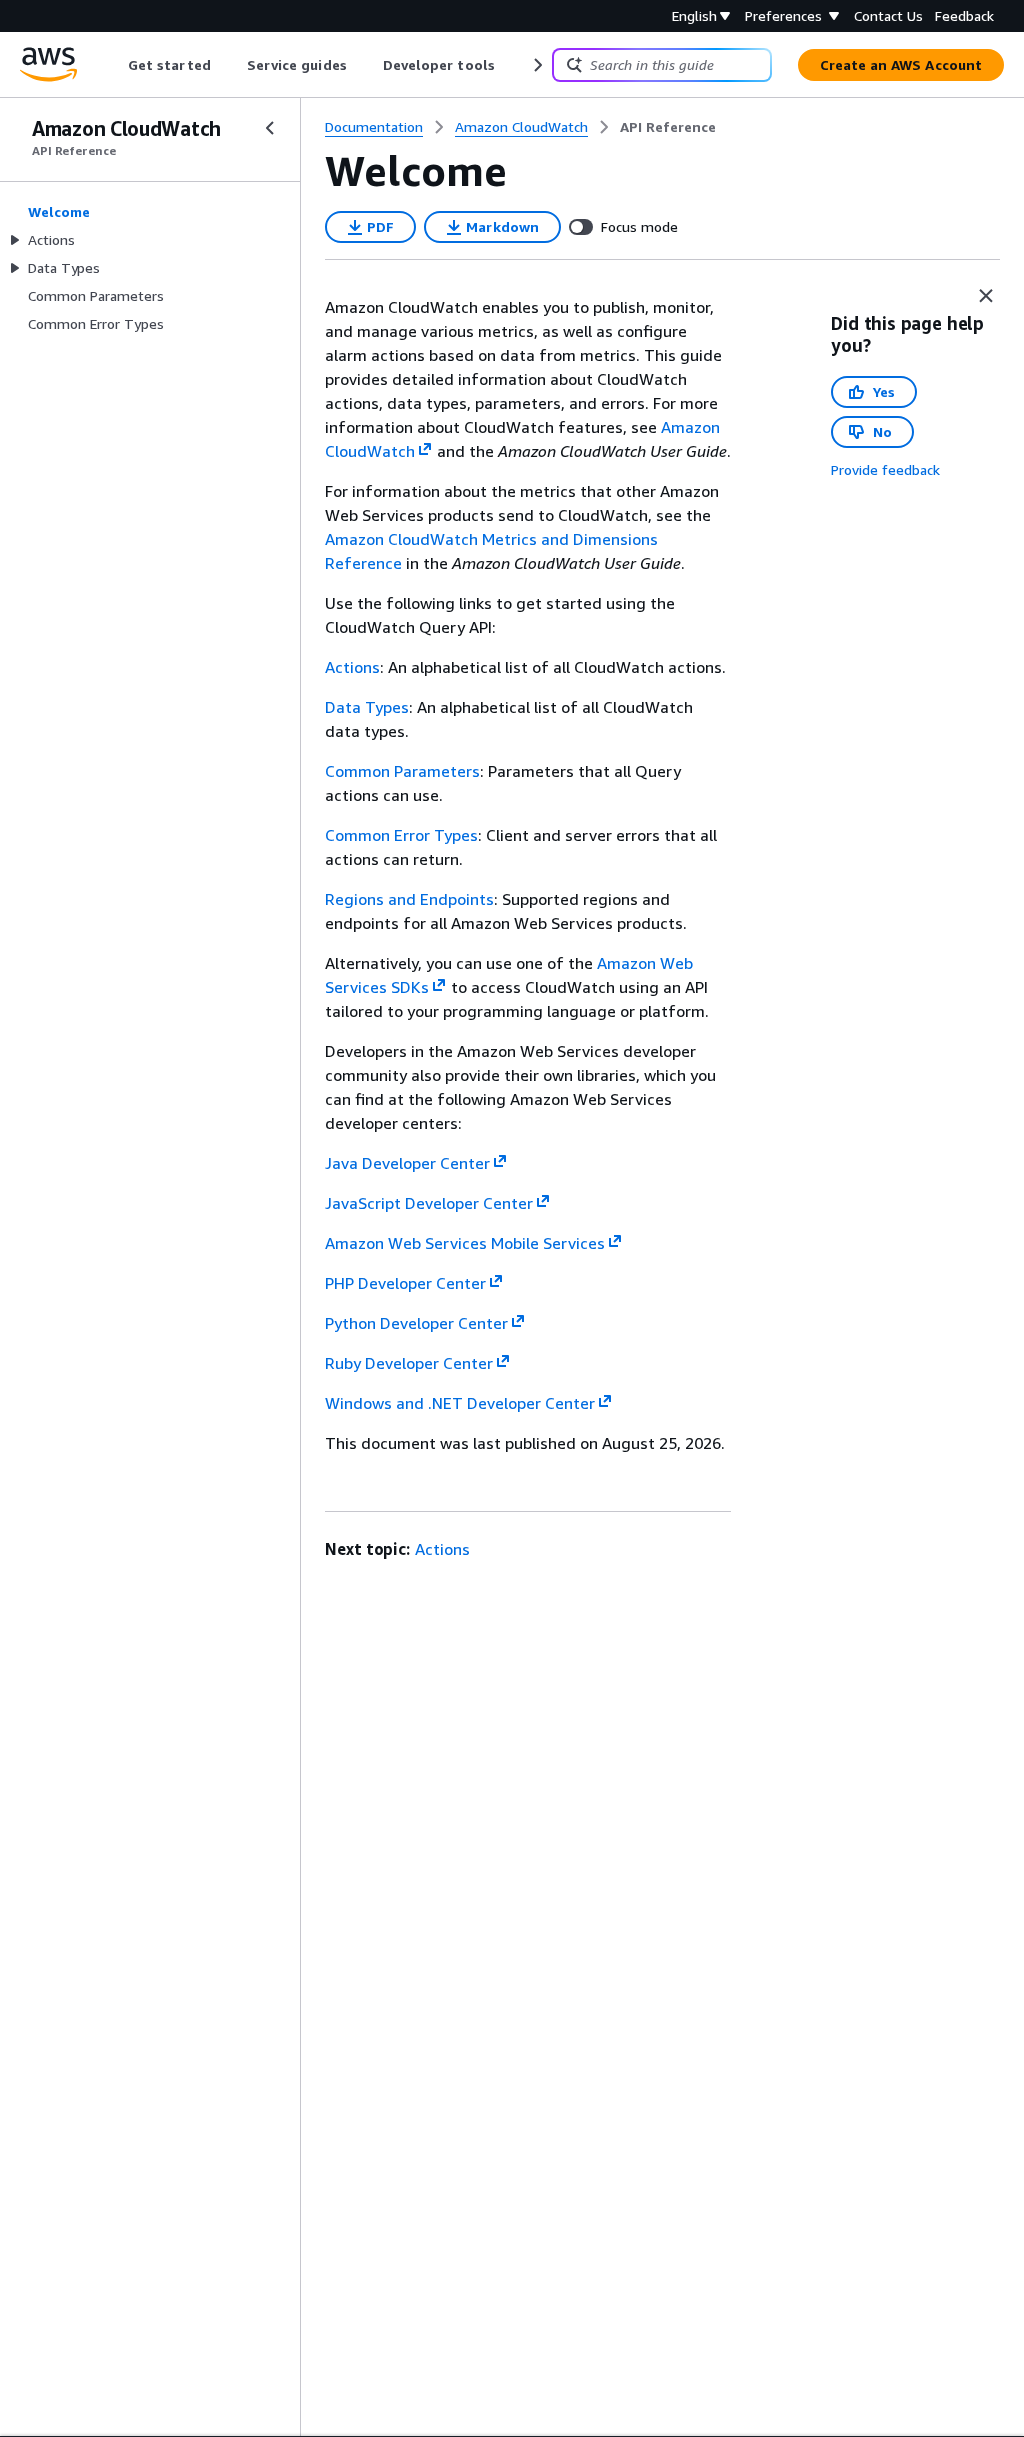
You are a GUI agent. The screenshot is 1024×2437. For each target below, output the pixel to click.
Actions (352, 667)
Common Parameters (402, 771)
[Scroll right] (536, 65)
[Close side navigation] (270, 128)
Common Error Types (401, 835)
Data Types (367, 707)
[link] (668, 127)
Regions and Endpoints (409, 899)
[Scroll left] (113, 65)
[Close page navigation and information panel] (986, 296)
